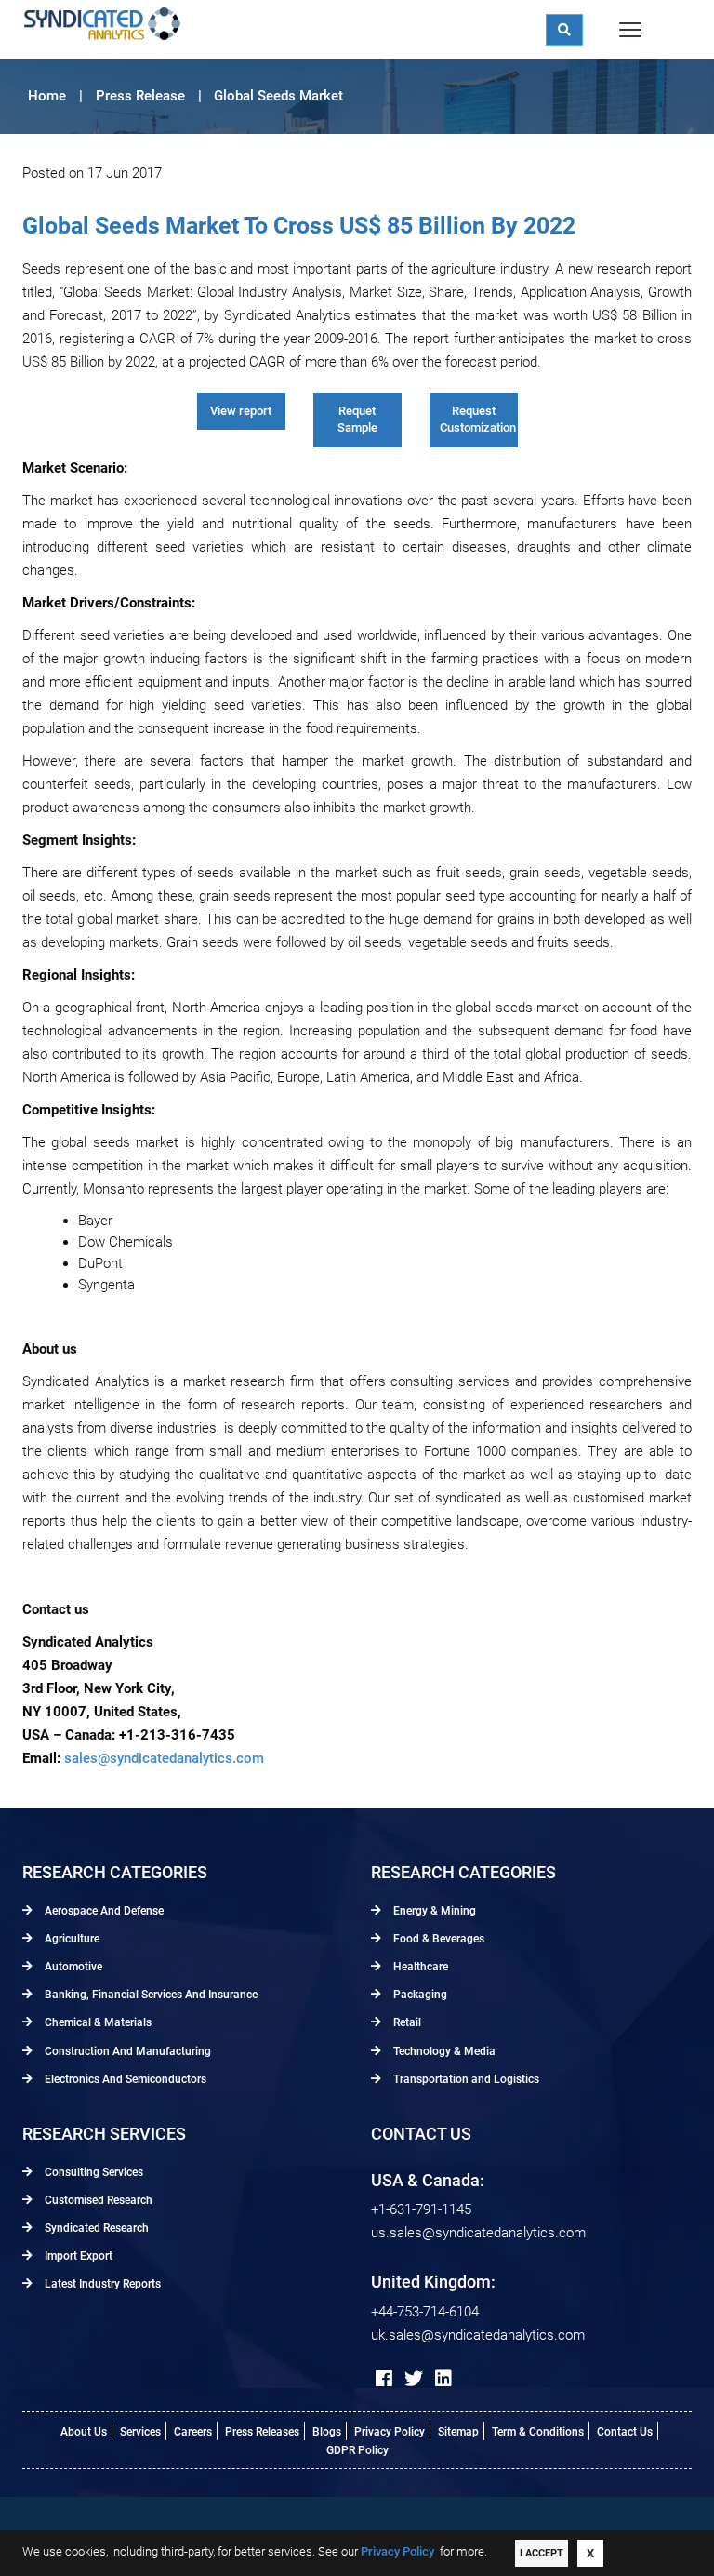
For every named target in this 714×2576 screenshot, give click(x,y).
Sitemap (458, 2432)
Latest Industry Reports (101, 2284)
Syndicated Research (95, 2228)
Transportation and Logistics (465, 2079)
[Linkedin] (443, 2379)
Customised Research (97, 2200)
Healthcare (419, 1967)
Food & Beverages (437, 1939)
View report (241, 411)
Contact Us (625, 2432)
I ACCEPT (542, 2553)
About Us (84, 2432)
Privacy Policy (390, 2432)
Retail (406, 2022)
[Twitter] (414, 2379)
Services (140, 2432)
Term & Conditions (538, 2432)
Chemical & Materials (97, 2022)
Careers (193, 2432)
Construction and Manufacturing (126, 2051)
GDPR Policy (357, 2450)
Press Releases (262, 2432)
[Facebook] (384, 2379)
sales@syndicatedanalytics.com (164, 1758)
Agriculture (71, 1939)
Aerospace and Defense (103, 1911)
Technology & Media (443, 2051)
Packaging (419, 1995)
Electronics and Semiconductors (124, 2079)
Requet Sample (357, 420)
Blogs (327, 2432)
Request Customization (478, 420)
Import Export (77, 2256)
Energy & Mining (433, 1911)
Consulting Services (93, 2172)
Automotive (72, 1967)
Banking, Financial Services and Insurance (150, 1995)
